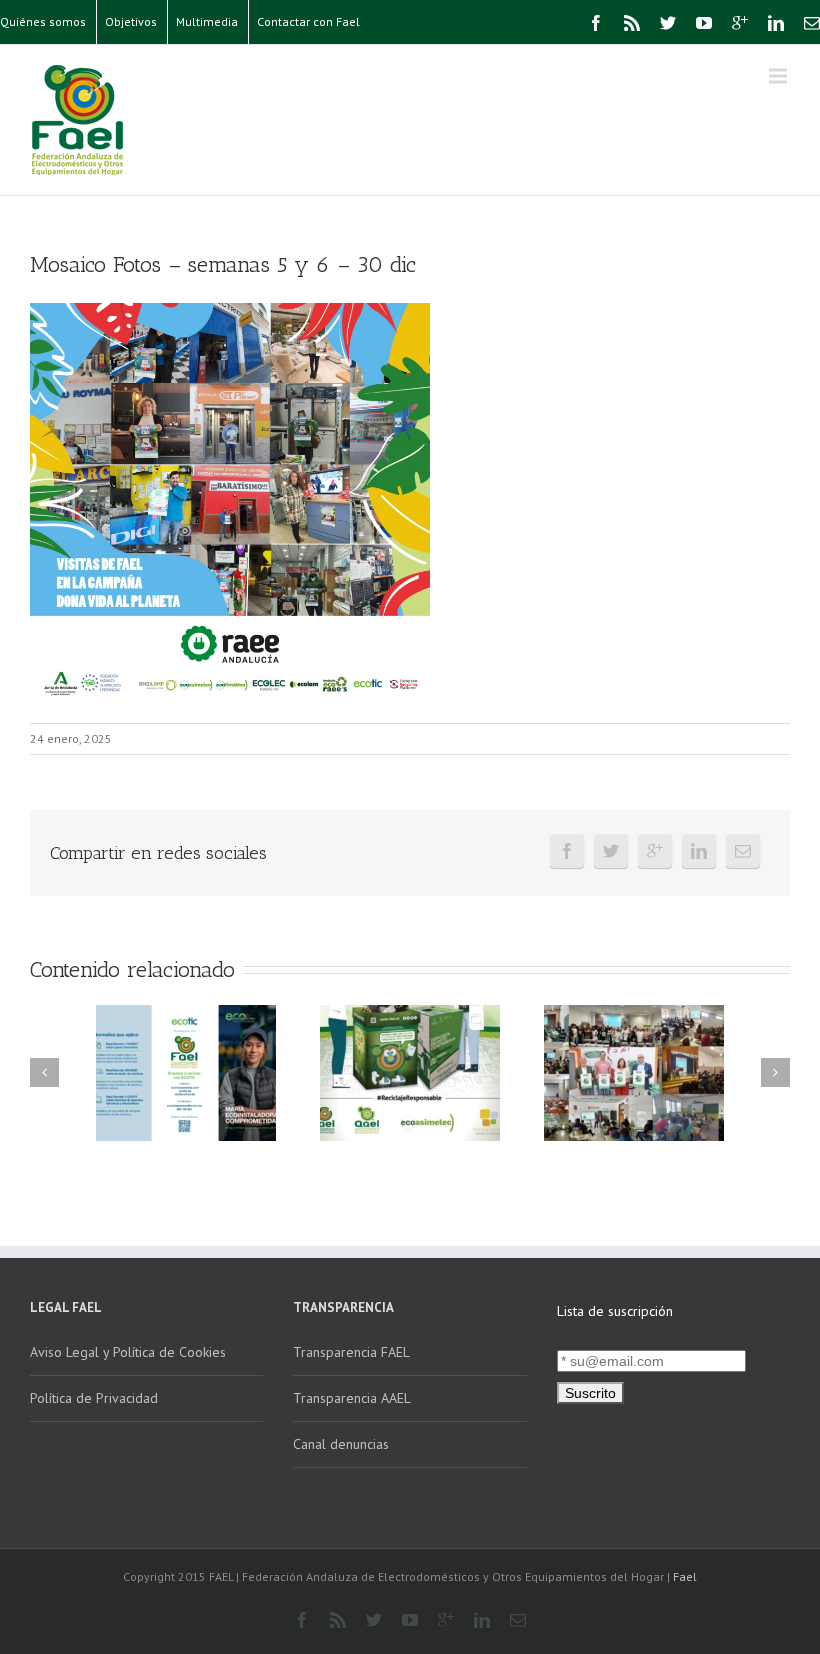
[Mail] (812, 23)
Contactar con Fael (308, 21)
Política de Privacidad (94, 1398)
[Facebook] (596, 23)
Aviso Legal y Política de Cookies (128, 1352)
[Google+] (740, 23)
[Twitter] (668, 23)
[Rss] (632, 23)
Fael (685, 1576)
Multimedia (207, 21)
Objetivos (131, 21)
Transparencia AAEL (352, 1398)
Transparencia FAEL (351, 1352)
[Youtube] (704, 23)
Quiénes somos (43, 21)
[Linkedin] (776, 23)
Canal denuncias (341, 1444)
